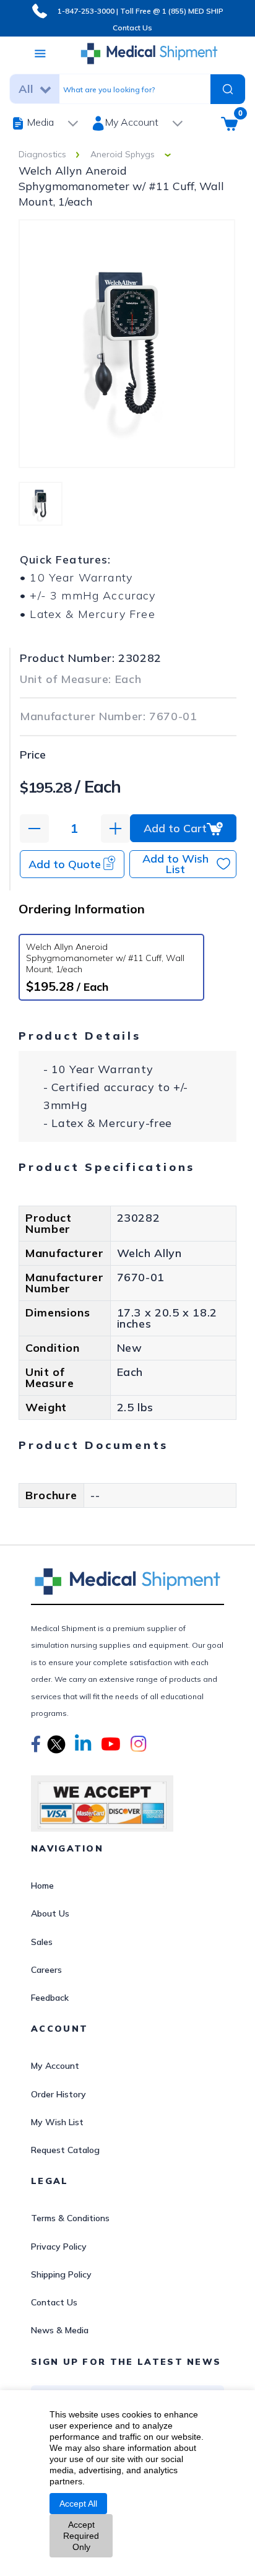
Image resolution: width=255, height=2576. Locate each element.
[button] (36, 1746)
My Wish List (57, 2122)
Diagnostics (42, 154)
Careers (46, 1970)
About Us (50, 1913)
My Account (55, 2066)
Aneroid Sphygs (123, 154)
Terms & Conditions (70, 2218)
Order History (58, 2094)
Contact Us (132, 28)
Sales (42, 1942)
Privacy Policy (59, 2247)
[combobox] (132, 89)
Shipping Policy (61, 2274)
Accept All (78, 2504)
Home (42, 1886)
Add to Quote (65, 864)
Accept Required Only (81, 2536)
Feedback (50, 1998)
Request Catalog (65, 2150)
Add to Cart (175, 828)
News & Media (60, 2330)
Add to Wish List (175, 864)
